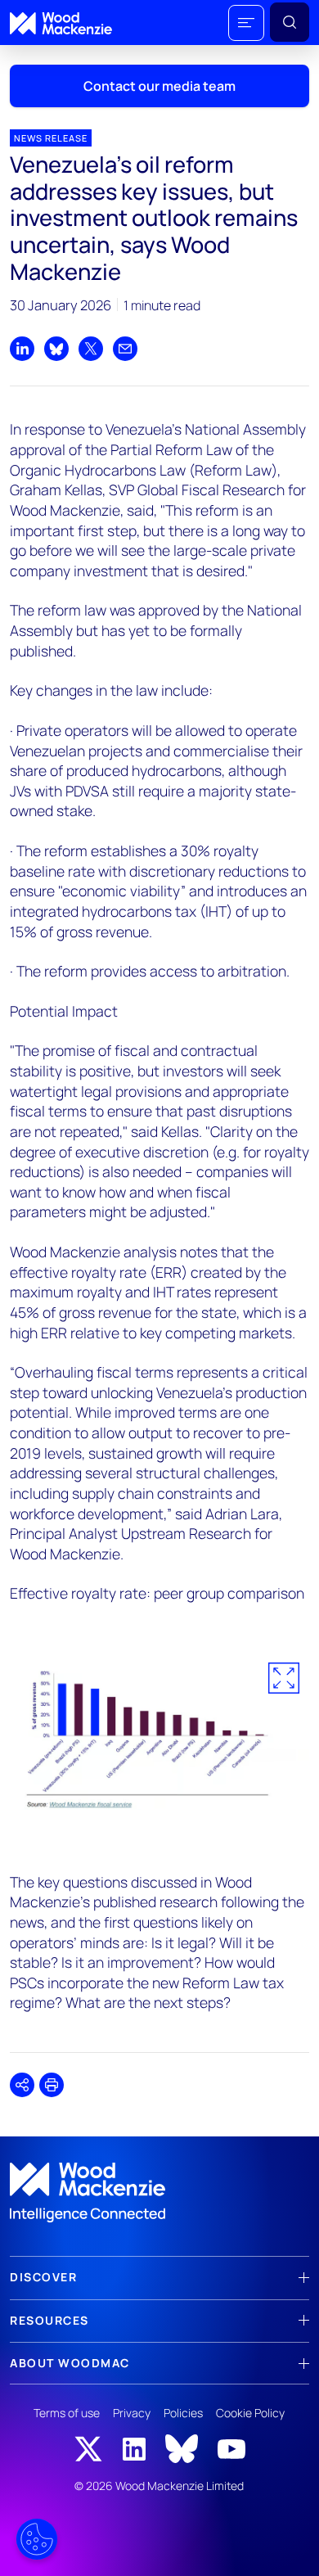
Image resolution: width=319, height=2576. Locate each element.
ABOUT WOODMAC (70, 2363)
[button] (246, 23)
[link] (159, 2193)
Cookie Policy (250, 2413)
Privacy (132, 2413)
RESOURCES (49, 2320)
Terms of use (67, 2413)
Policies (183, 2413)
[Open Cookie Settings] (37, 2539)
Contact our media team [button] (159, 86)
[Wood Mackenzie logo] (61, 23)
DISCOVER (43, 2277)
